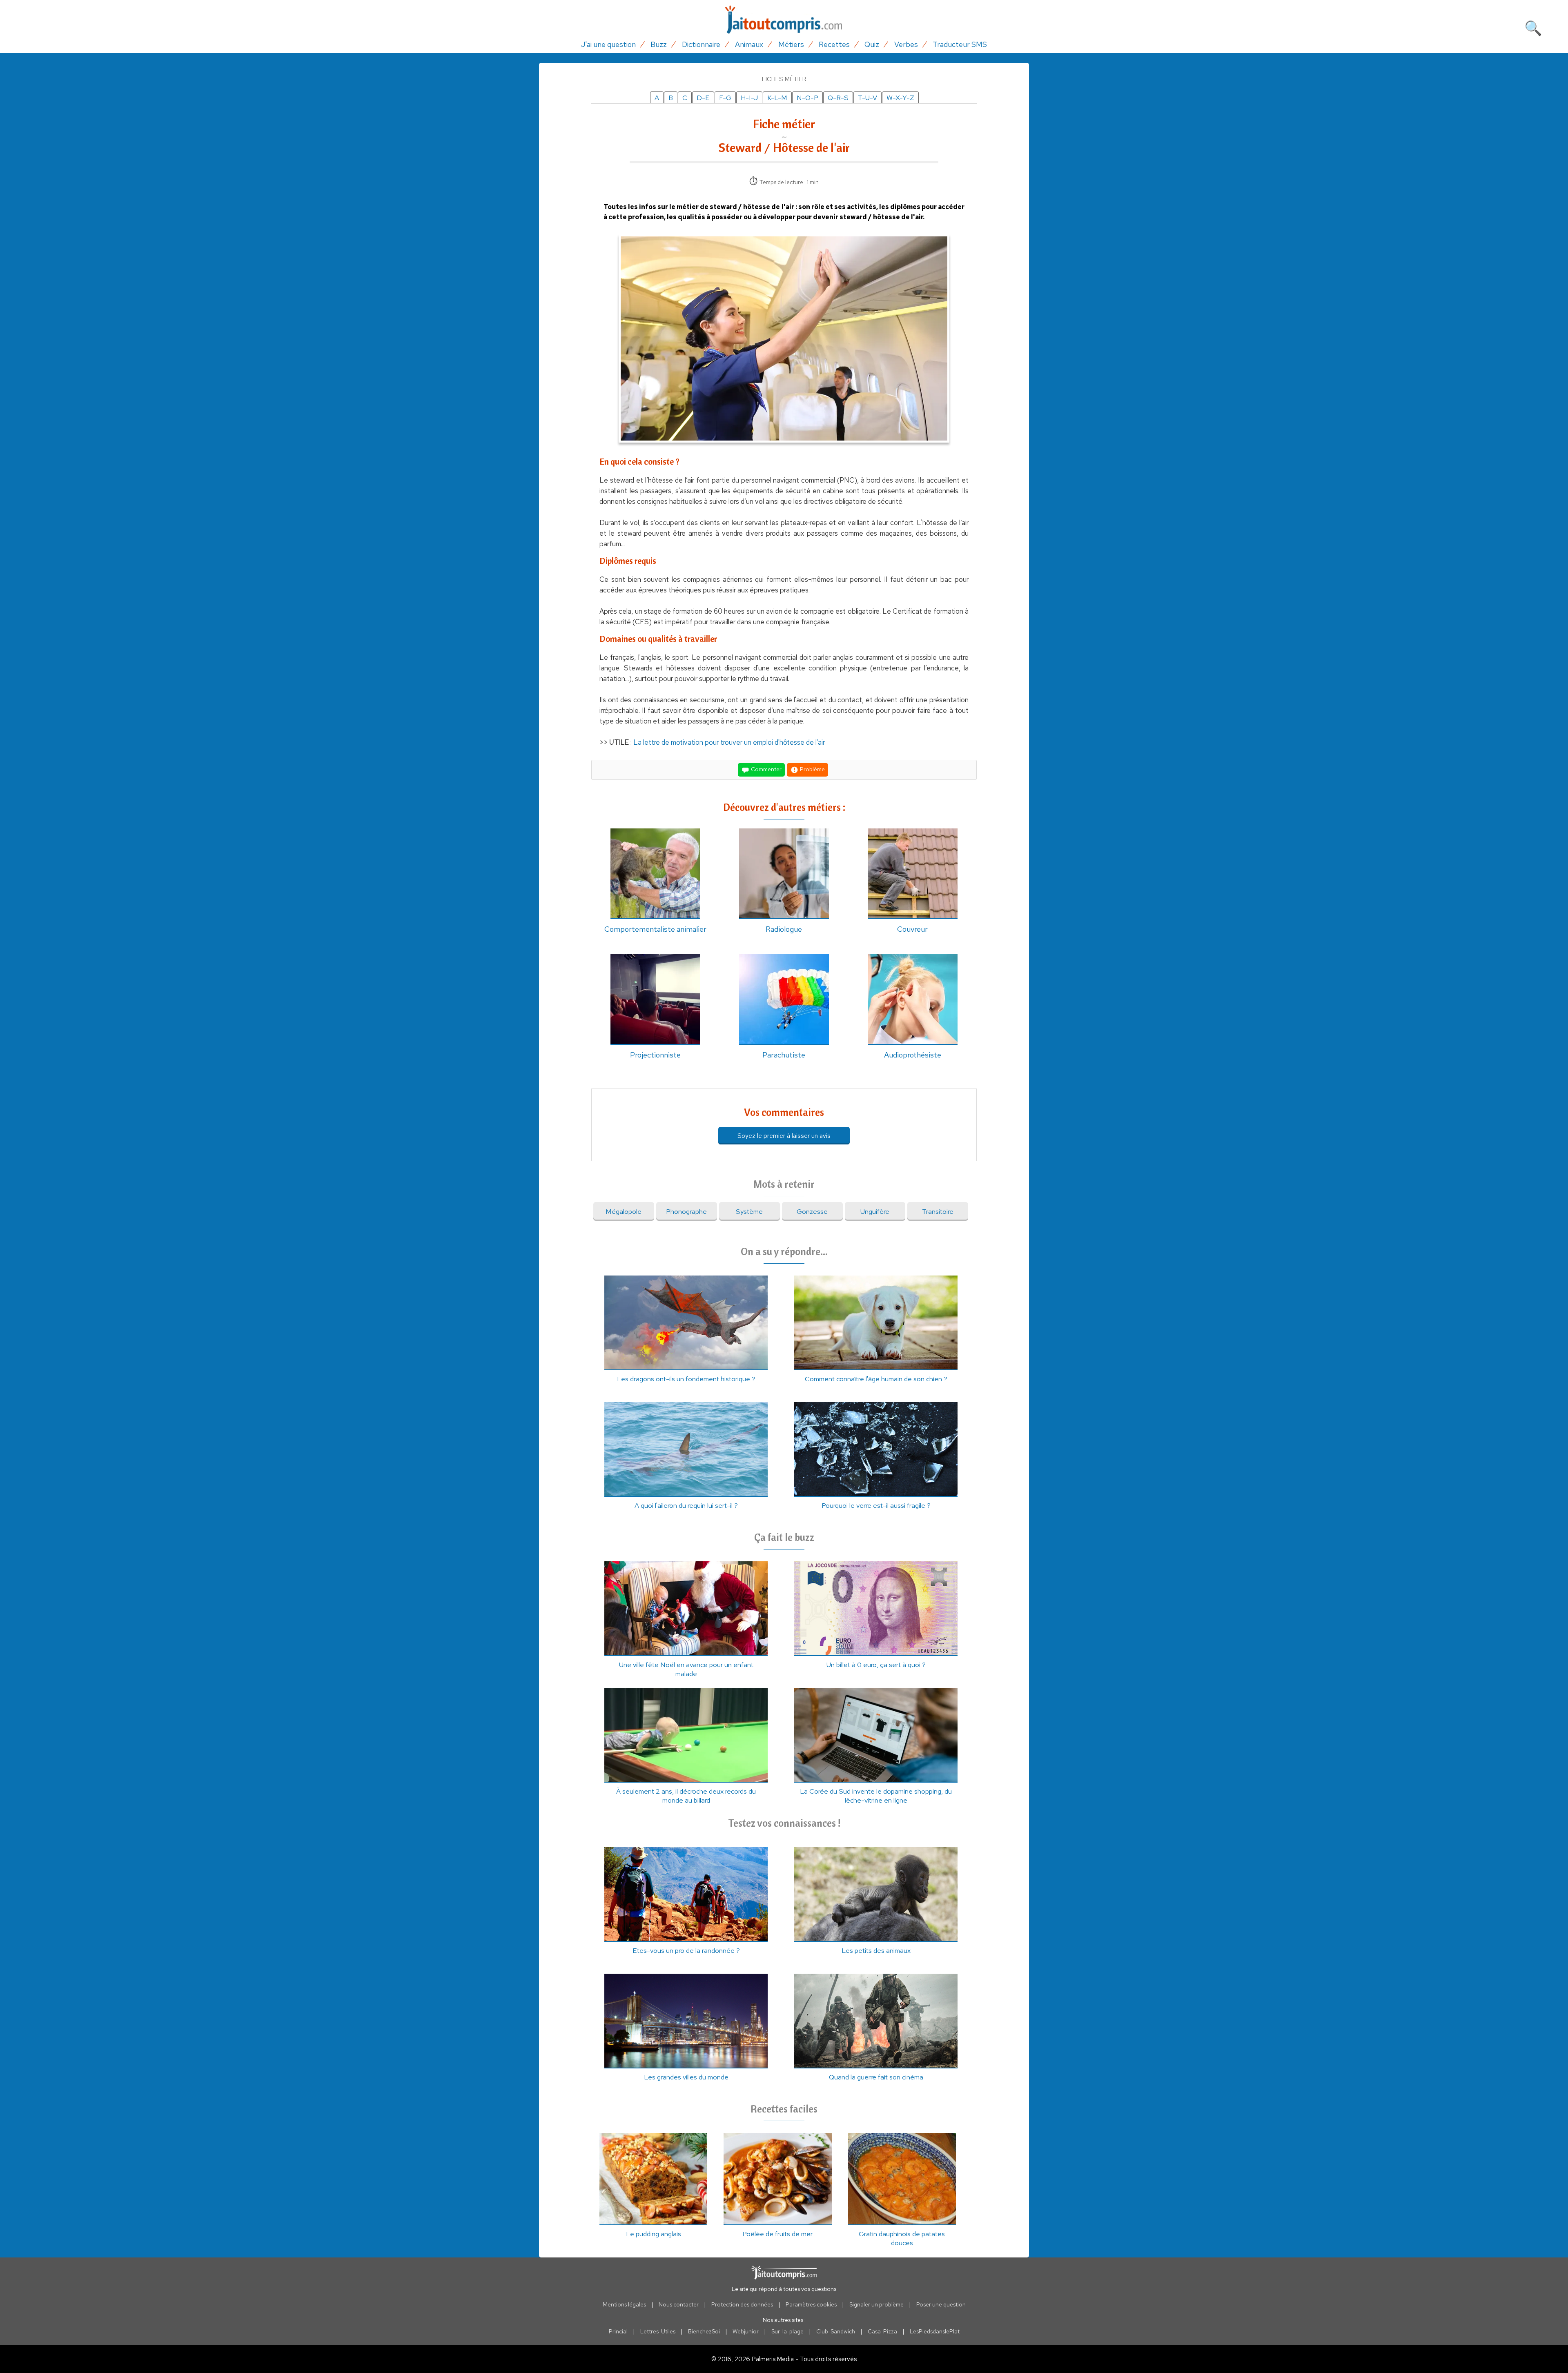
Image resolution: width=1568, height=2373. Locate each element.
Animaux (749, 44)
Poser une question (941, 2304)
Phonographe (686, 1211)
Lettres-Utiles (658, 2331)
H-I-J (749, 98)
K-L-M (777, 98)
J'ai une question (608, 44)
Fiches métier (784, 79)
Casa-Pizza (882, 2331)
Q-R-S (838, 98)
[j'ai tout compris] (784, 20)
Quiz (872, 44)
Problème (812, 769)
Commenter (766, 769)
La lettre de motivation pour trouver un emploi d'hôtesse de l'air (729, 742)
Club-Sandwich (836, 2331)
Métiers (791, 44)
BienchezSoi (704, 2331)
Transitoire (938, 1211)
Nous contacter (679, 2304)
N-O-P (807, 98)
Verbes (906, 44)
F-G (725, 98)
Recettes (834, 44)
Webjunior (746, 2331)
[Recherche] (1533, 27)
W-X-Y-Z (900, 98)
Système (749, 1211)
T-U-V (868, 98)
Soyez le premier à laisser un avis (784, 1136)
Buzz (659, 44)
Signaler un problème (876, 2304)
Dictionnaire (701, 44)
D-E (703, 98)
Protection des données (742, 2304)
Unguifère (875, 1211)
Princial (618, 2331)
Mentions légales (624, 2304)
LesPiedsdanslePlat (935, 2331)
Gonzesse (812, 1211)
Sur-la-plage (787, 2331)
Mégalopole (624, 1211)
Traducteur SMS (960, 44)
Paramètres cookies (811, 2304)
